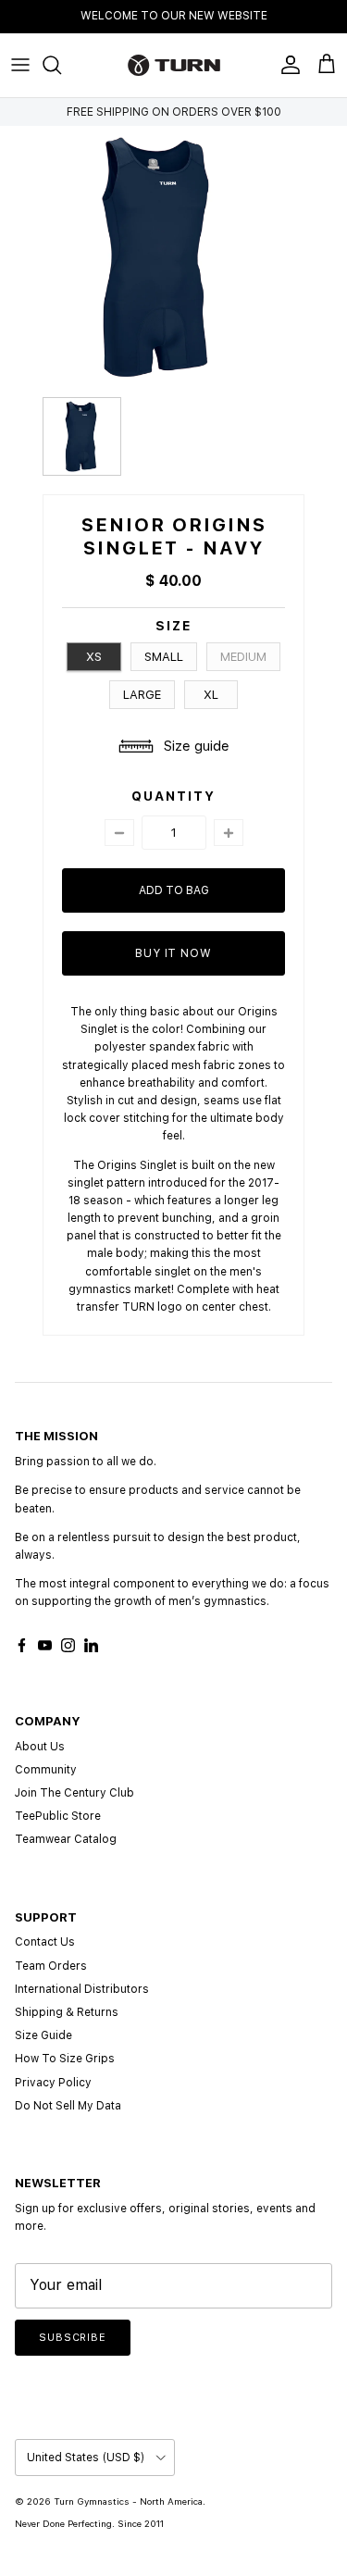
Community (46, 1770)
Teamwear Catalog (66, 1839)
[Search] (61, 65)
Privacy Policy (53, 2083)
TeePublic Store (58, 1816)
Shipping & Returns (67, 2012)
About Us (40, 1747)
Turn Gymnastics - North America (128, 2501)
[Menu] (20, 65)
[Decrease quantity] (119, 833)
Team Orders (51, 1966)
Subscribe (73, 2338)
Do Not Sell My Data (68, 2106)
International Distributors (82, 1989)
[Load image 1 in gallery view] (159, 257)
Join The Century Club (74, 1793)
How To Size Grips (65, 2059)
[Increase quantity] (229, 833)
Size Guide (43, 2035)
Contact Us (45, 1942)
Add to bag (174, 890)
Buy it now (174, 953)
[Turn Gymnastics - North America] (174, 65)
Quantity (173, 796)
